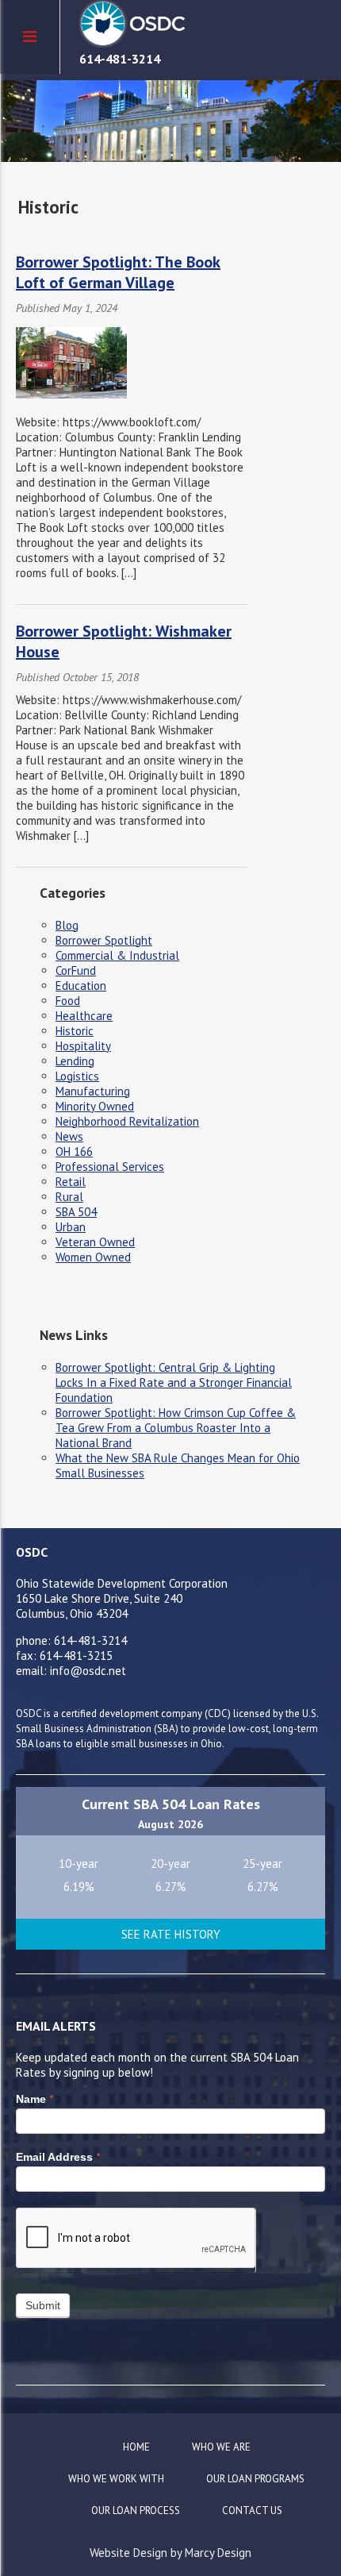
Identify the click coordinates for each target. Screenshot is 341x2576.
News (69, 1136)
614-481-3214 (120, 59)
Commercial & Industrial (117, 955)
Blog (67, 925)
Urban (71, 1227)
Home (136, 2447)
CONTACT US (252, 2511)
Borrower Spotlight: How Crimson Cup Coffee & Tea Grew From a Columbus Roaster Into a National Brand (176, 1428)
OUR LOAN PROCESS (136, 2511)
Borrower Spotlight (104, 940)
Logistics (77, 1076)
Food (68, 1001)
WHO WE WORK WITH (116, 2479)
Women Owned (93, 1257)
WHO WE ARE (221, 2447)
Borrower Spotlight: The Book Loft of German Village (118, 272)
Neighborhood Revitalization (127, 1121)
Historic (75, 1031)
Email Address (58, 2157)
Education (81, 986)
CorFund (76, 970)
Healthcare (84, 1016)
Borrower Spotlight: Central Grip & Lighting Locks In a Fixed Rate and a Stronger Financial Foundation (174, 1382)
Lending (75, 1061)
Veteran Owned (95, 1242)
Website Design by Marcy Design (170, 2553)
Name (34, 2099)
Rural (69, 1197)
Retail (71, 1182)
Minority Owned (95, 1106)
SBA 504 (76, 1212)
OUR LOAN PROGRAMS (255, 2479)
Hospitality (83, 1046)
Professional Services (110, 1167)
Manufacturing (93, 1091)
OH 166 (74, 1151)
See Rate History (171, 1934)
